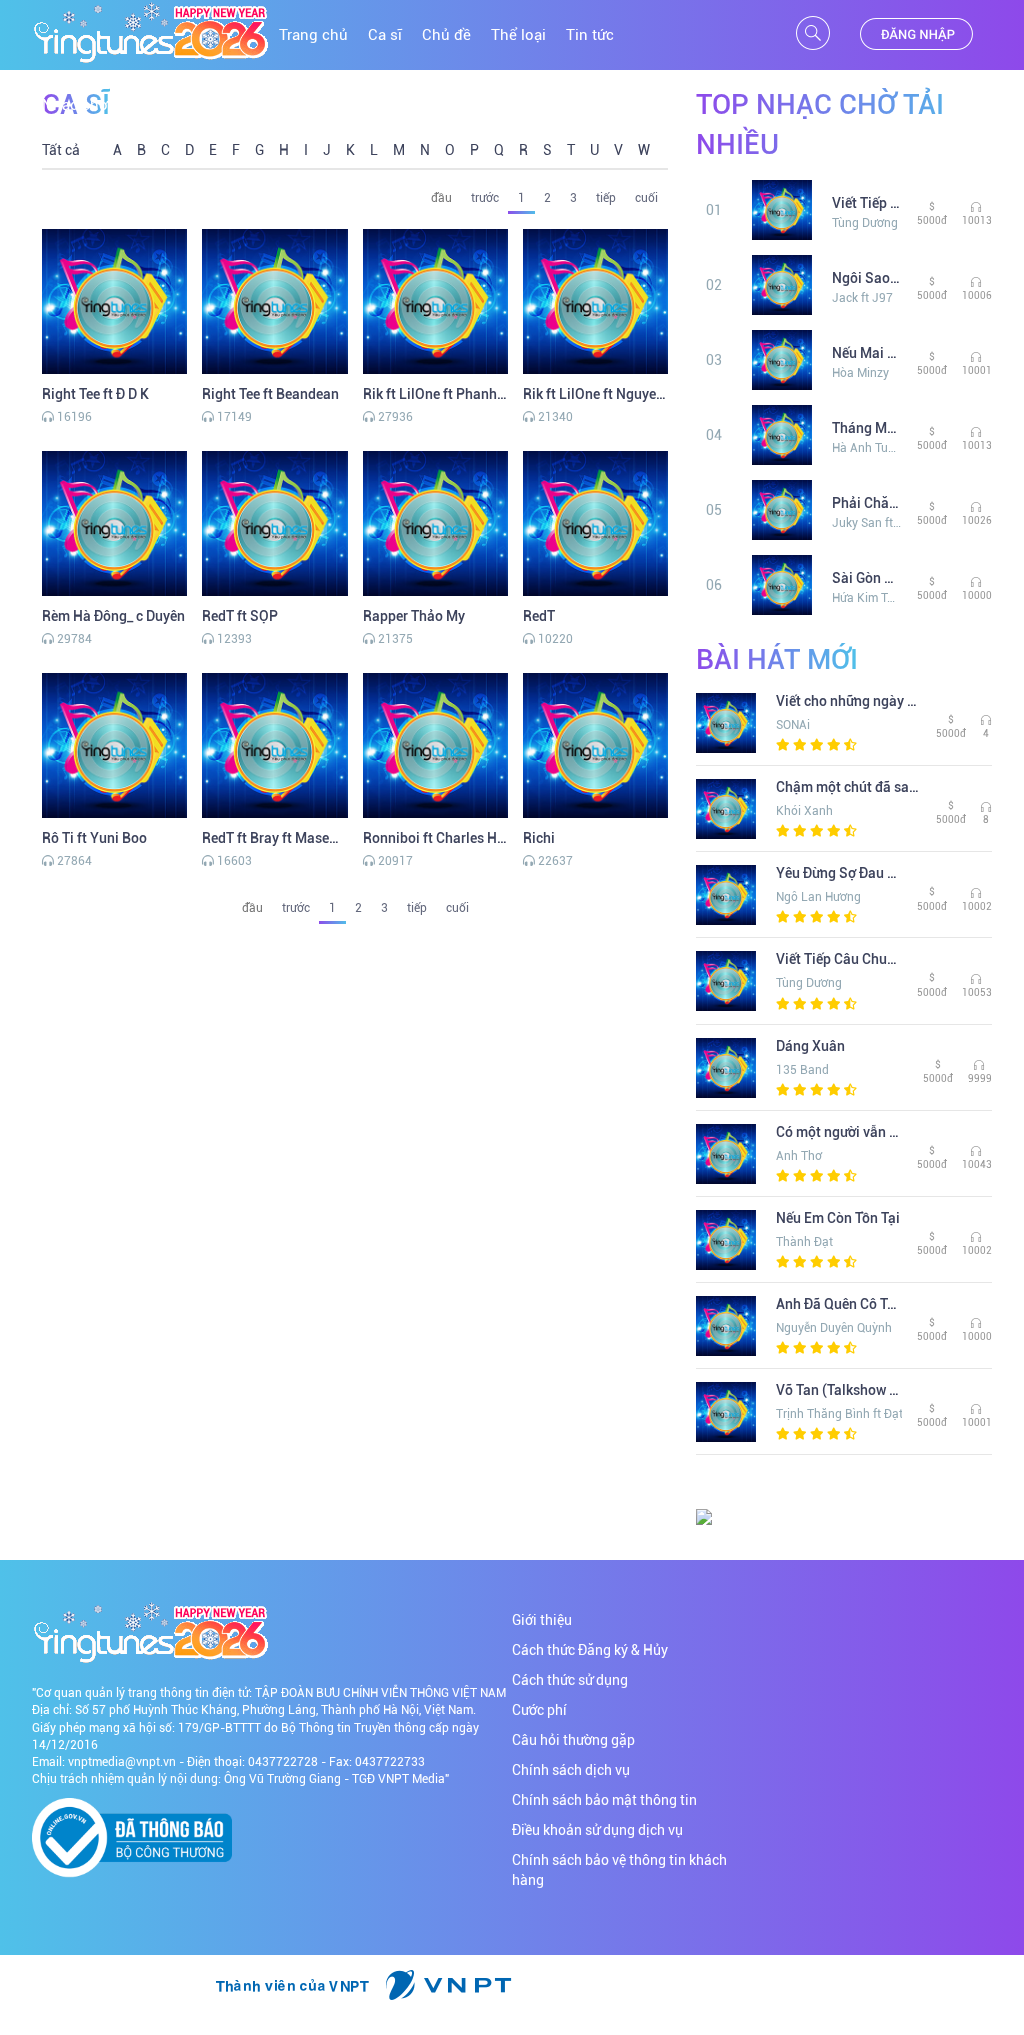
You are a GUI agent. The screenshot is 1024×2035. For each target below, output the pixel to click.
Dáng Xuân (810, 1046)
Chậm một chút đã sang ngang (848, 787)
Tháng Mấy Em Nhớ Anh (867, 428)
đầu (441, 198)
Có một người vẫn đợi (839, 1132)
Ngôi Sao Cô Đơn (867, 278)
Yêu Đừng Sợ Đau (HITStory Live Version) (839, 873)
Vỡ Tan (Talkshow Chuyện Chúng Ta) (839, 1390)
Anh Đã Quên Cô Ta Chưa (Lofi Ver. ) (839, 1304)
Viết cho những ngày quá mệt (848, 701)
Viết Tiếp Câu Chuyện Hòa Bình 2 (867, 203)
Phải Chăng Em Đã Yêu (867, 503)
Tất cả (61, 150)
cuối (646, 198)
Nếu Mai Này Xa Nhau (867, 353)
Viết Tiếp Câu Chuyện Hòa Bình (839, 959)
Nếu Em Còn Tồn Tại (838, 1218)
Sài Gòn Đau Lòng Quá (867, 578)
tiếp (606, 198)
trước (485, 198)
